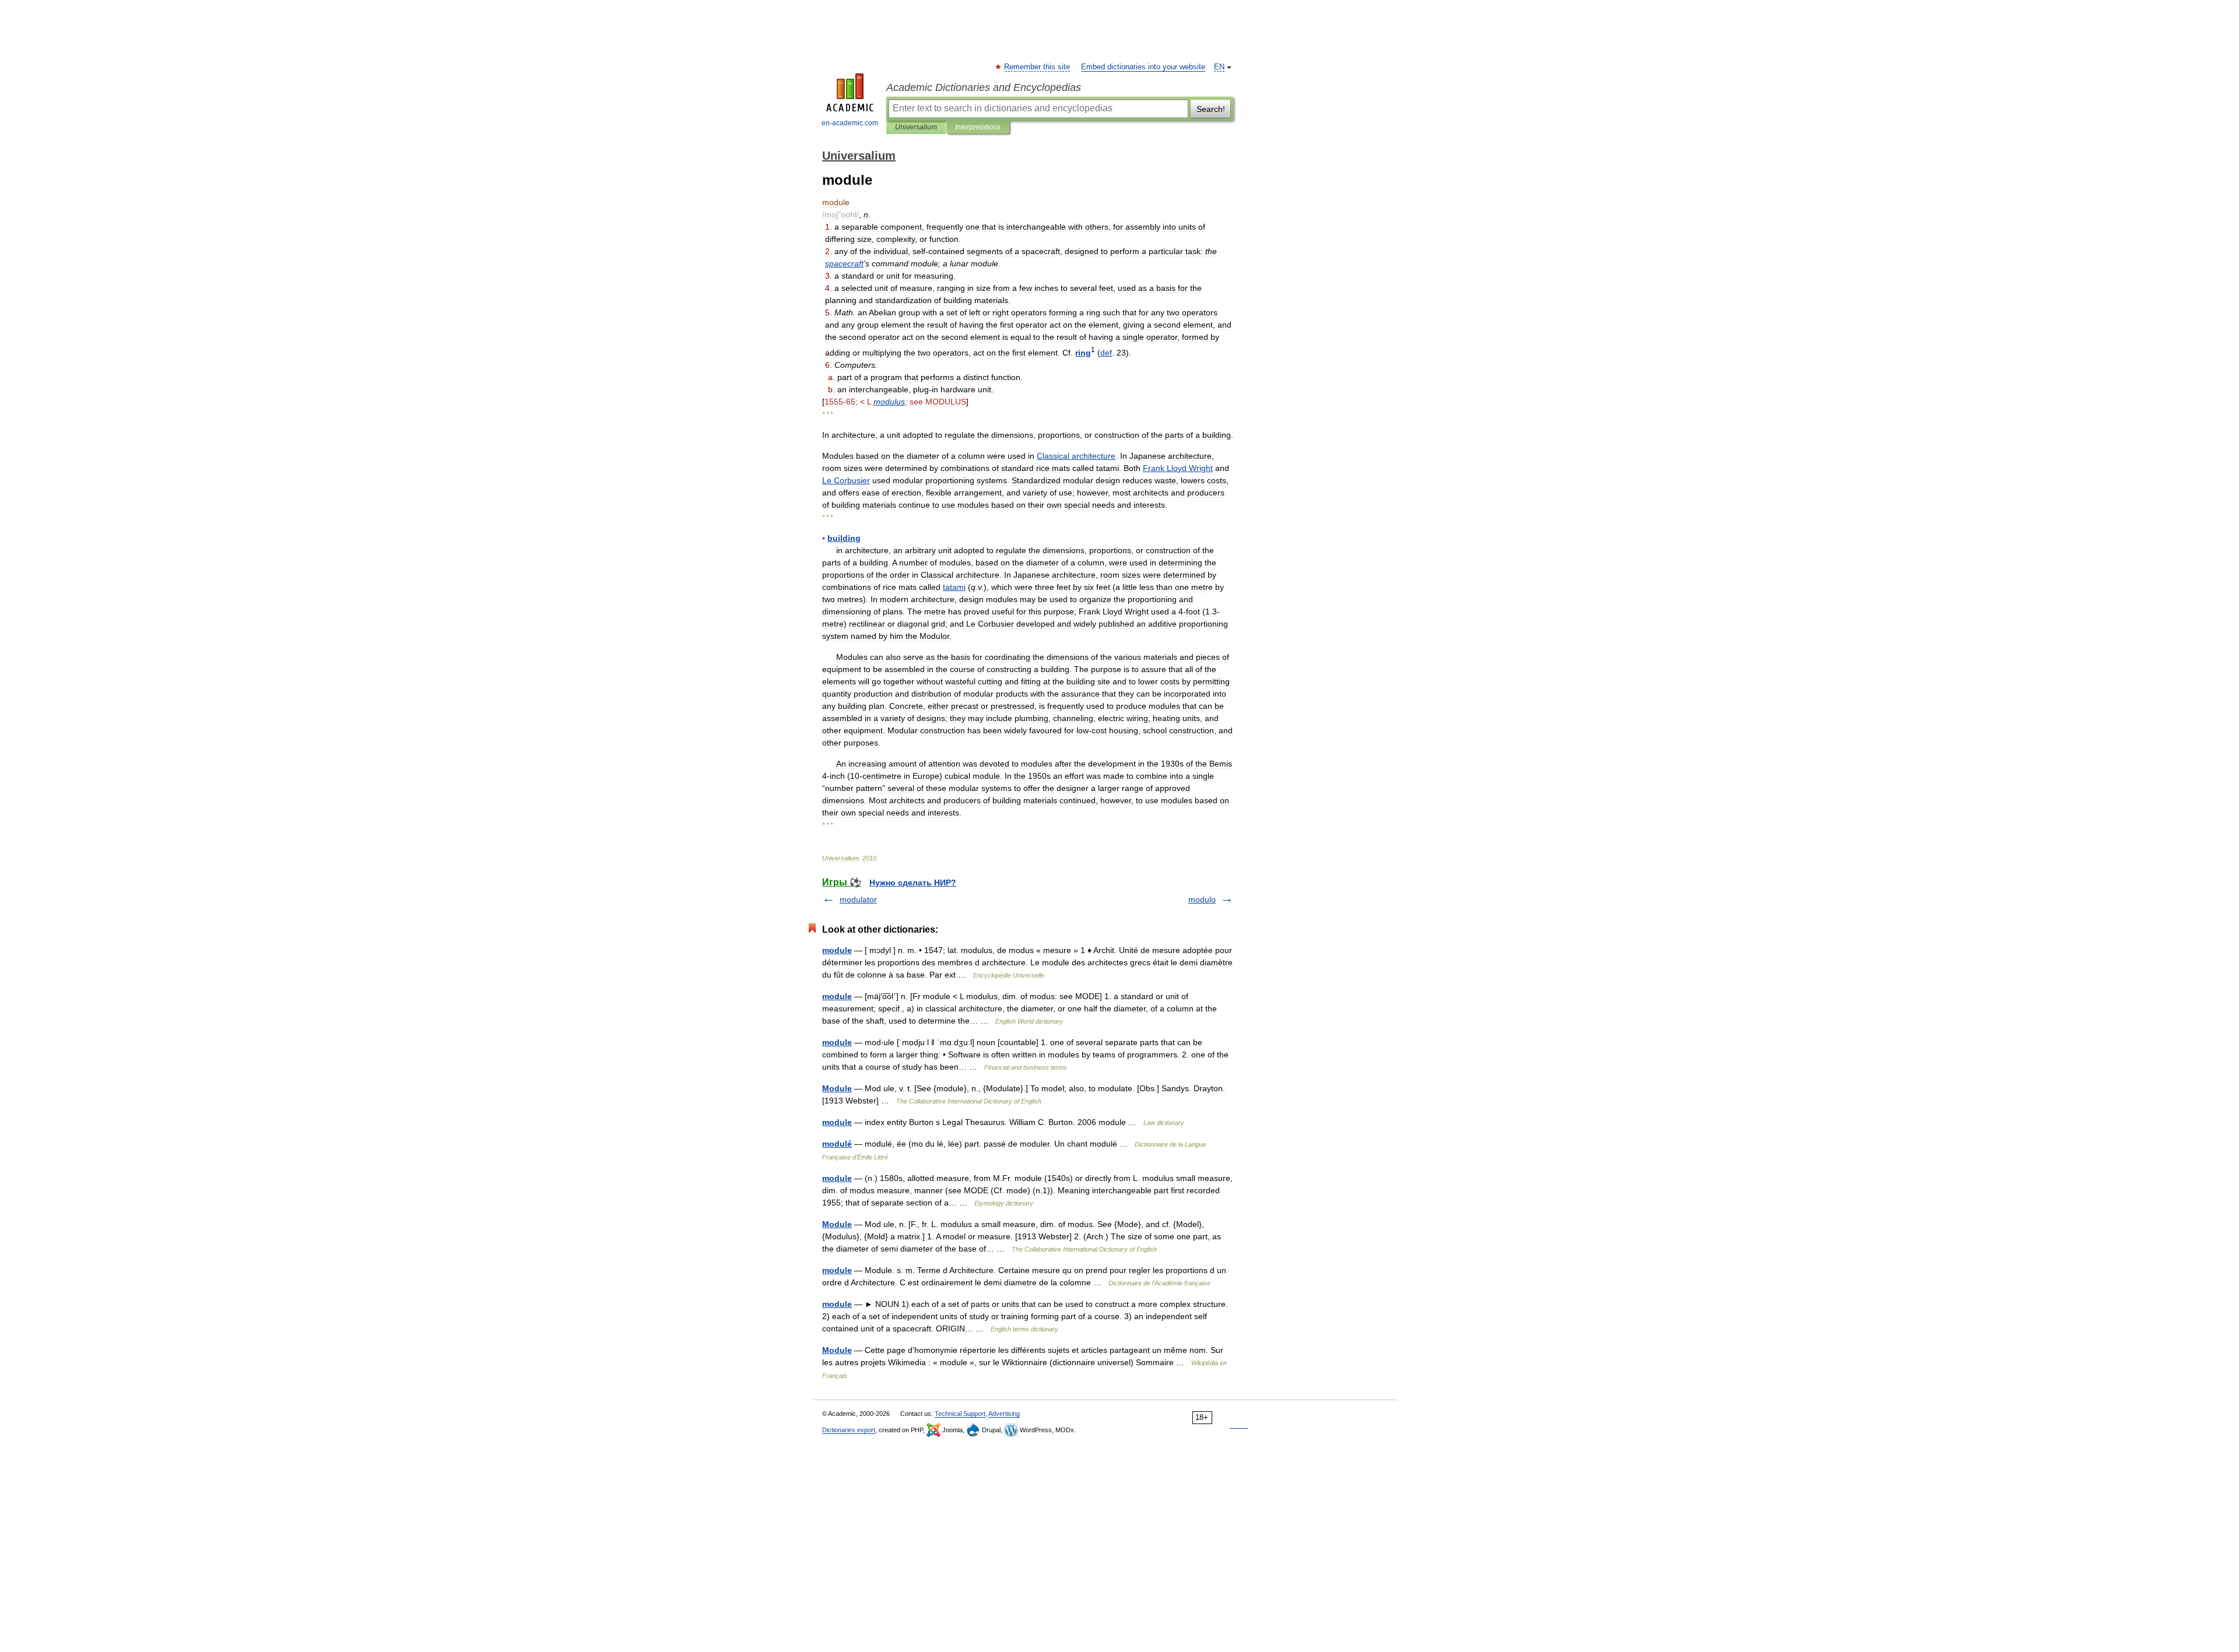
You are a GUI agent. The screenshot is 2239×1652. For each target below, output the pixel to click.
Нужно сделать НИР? (913, 883)
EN (1219, 67)
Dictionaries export (849, 1430)
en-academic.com (850, 123)
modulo (1202, 899)
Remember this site (1038, 67)
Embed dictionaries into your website (1143, 67)
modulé (837, 1144)
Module (837, 1088)
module (837, 950)
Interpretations (978, 127)
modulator (858, 899)
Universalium (916, 127)
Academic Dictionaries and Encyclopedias (984, 87)
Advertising (1004, 1414)
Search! (1211, 109)
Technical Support (960, 1414)
